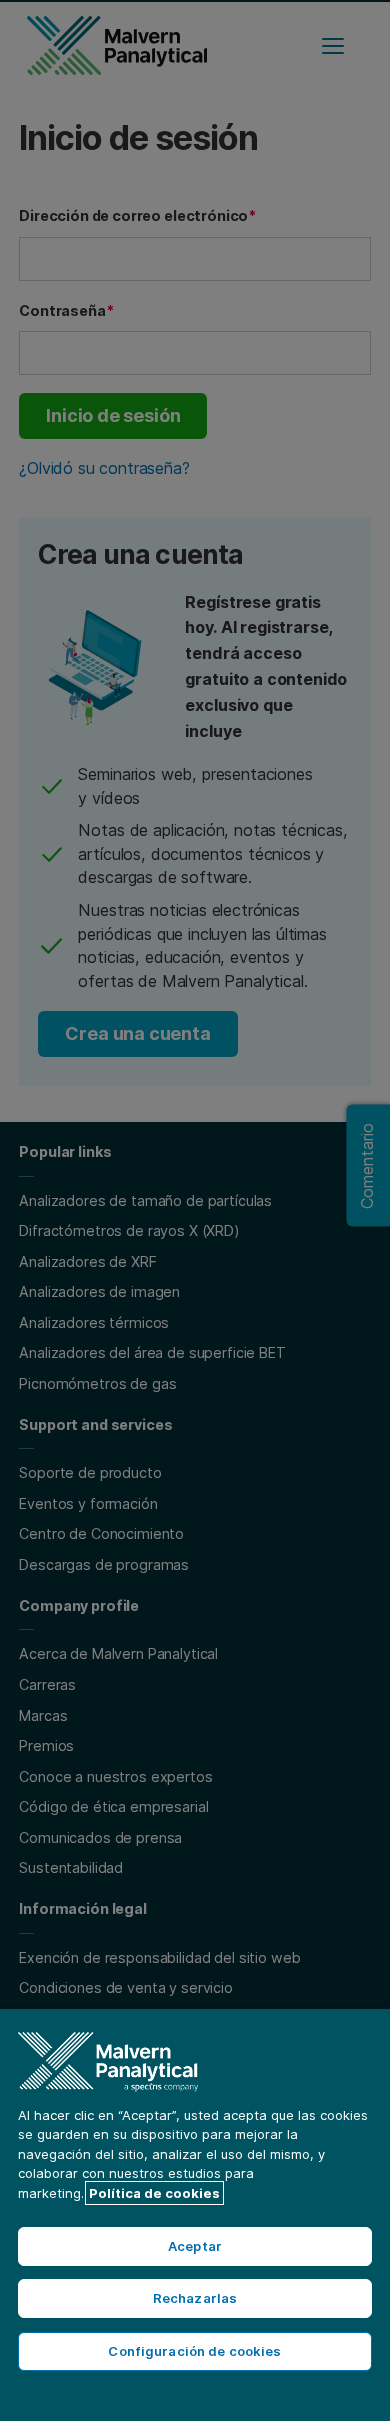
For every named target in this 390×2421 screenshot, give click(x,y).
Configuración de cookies (194, 2351)
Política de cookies (154, 2193)
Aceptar (195, 2246)
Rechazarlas (195, 2298)
